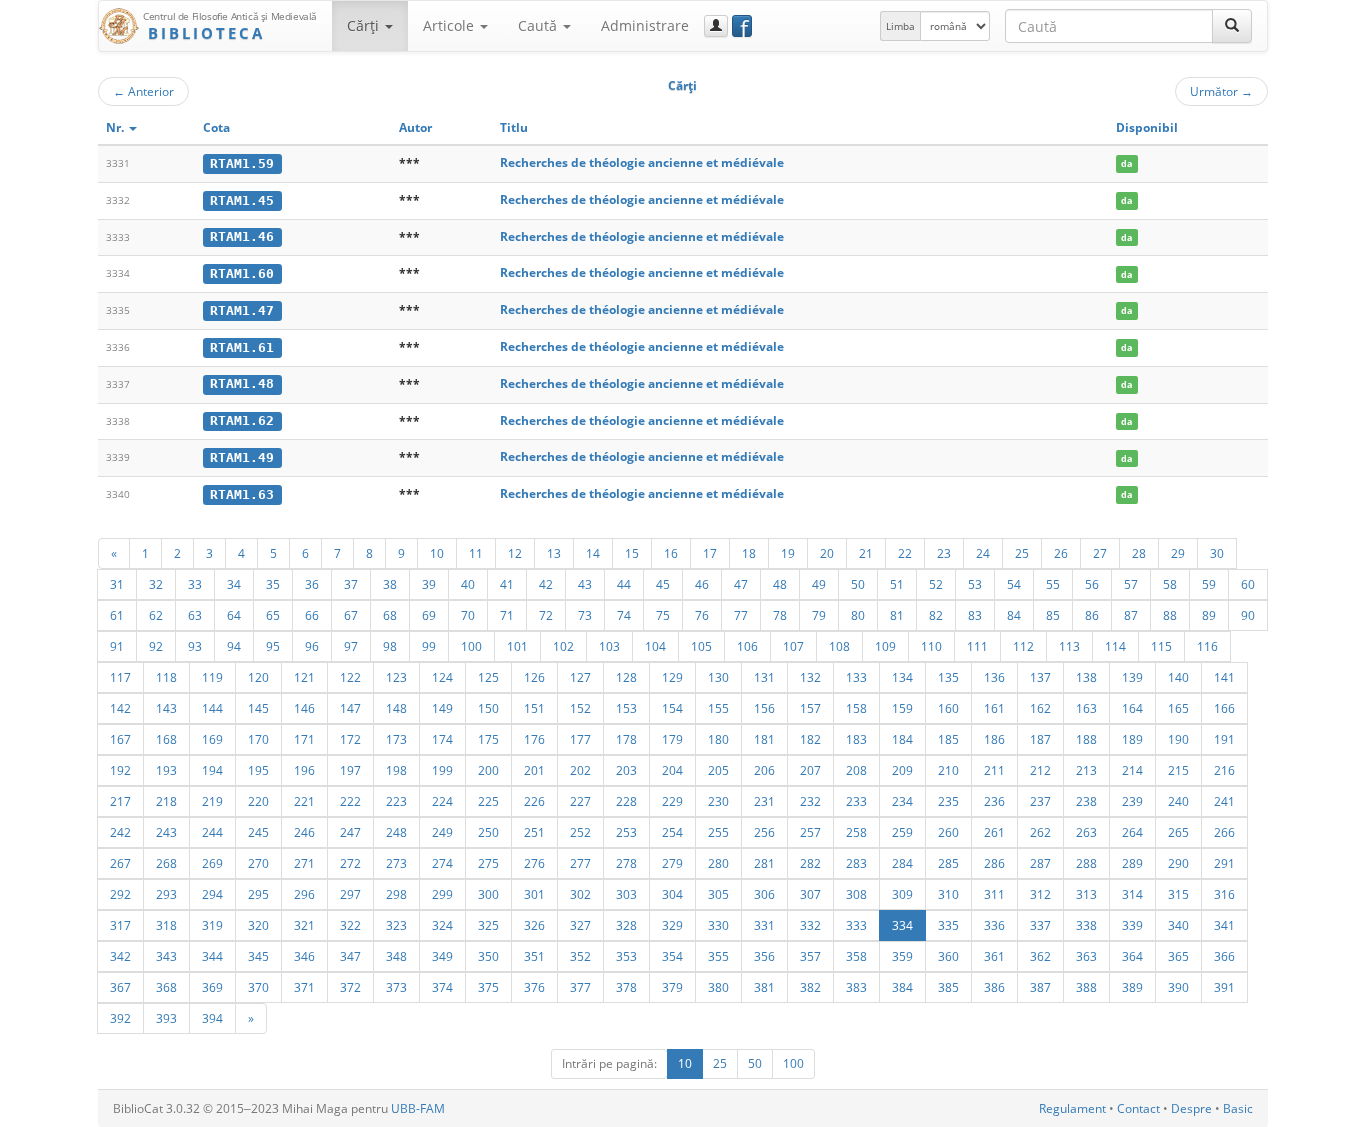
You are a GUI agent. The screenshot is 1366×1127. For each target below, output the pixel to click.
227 (580, 801)
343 (166, 956)
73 (585, 615)
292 (120, 894)
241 (1224, 801)
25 (1022, 553)
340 (1178, 925)
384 (902, 987)
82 (936, 615)
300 (488, 894)
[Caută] (1232, 26)
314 (1132, 894)
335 (948, 925)
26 (1061, 553)
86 (1092, 615)
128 (626, 677)
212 (1040, 770)
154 (672, 708)
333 (856, 925)
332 (810, 925)
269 (212, 863)
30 (1217, 553)
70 (468, 615)
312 (1040, 894)
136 (994, 677)
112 (1023, 646)
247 (350, 832)
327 (580, 925)
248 (396, 832)
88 (1170, 615)
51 (897, 584)
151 (534, 708)
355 (718, 956)
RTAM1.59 (242, 163)
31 (117, 584)
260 (948, 832)
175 (488, 739)
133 (856, 677)
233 (856, 801)
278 (626, 863)
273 (396, 863)
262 (1040, 832)
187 (1040, 739)
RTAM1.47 (242, 310)
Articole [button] (450, 25)
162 (1040, 708)
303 (626, 894)
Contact (1138, 1108)
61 (117, 615)
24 (983, 553)
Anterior (143, 91)
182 (810, 739)
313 (1086, 894)
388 (1086, 987)
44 (624, 584)
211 (994, 770)
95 (273, 646)
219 (212, 801)
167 (120, 739)
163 (1086, 708)
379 (672, 987)
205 (718, 770)
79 (819, 615)
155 (718, 708)
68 (390, 615)
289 (1132, 863)
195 (258, 770)
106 (747, 646)
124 (442, 677)
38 (390, 584)
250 (488, 832)
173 (396, 739)
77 (741, 615)
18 (749, 553)
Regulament (1072, 1108)
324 (442, 925)
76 (702, 615)
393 (166, 1018)
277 (580, 863)
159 (902, 708)
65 (273, 615)
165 (1178, 708)
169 (212, 739)
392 (120, 1018)
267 (120, 863)
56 (1092, 584)
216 (1224, 770)
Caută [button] (539, 25)
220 (258, 801)
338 (1086, 925)
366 (1224, 956)
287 (1040, 863)
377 (580, 987)
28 (1139, 553)
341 (1224, 925)
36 (312, 584)
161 (994, 708)
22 (905, 553)
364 (1132, 956)
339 (1132, 925)
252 (580, 832)
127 (580, 677)
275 (488, 863)
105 (701, 646)
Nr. (116, 127)
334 (902, 925)
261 (994, 832)
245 (258, 832)
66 (312, 615)
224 (442, 801)
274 (442, 863)
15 (632, 553)
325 (488, 925)
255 (718, 832)
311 (994, 894)
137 (1040, 677)
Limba (900, 26)
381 (764, 987)
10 (437, 553)
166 (1224, 708)
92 (156, 646)
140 (1178, 677)
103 (609, 646)
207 (810, 770)
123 (396, 677)
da (1126, 163)
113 (1069, 646)
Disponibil (1147, 127)
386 (994, 987)
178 (626, 739)
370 (258, 987)
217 (120, 801)
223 (396, 801)
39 (429, 584)
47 (741, 584)
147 (350, 708)
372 (350, 987)
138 (1086, 677)
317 (120, 925)
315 (1178, 894)
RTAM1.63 (242, 494)
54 (1014, 584)
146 (304, 708)
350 (488, 956)
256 (764, 832)
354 (672, 956)
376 (534, 987)
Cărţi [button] (365, 25)
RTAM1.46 (242, 236)
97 (351, 646)
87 (1131, 615)
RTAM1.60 (242, 273)
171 (304, 739)
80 (858, 615)
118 (166, 677)
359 (902, 956)
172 (350, 739)
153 (626, 708)
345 (258, 956)
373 (396, 987)
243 (166, 832)
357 (810, 956)
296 (304, 894)
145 (258, 708)
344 (212, 956)
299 (442, 894)
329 (672, 925)
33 (195, 584)
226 (534, 801)
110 (931, 646)
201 (534, 770)
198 (396, 770)
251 (534, 832)
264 (1132, 832)
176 (534, 739)
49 (819, 584)
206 (764, 770)
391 (1224, 987)
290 (1178, 863)
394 (212, 1018)
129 (672, 677)
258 (856, 832)
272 (350, 863)
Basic (1238, 1108)
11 (476, 553)
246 (304, 832)
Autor (415, 127)
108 (839, 646)
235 (948, 801)
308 (856, 894)
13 (554, 553)
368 (166, 987)
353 (626, 956)
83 (975, 615)
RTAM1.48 (242, 383)
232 (810, 801)
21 (866, 553)
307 (810, 894)
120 (258, 677)
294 (212, 894)
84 (1014, 615)
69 (429, 615)
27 (1100, 553)
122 (350, 677)
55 (1053, 584)
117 (120, 677)
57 (1131, 584)
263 (1086, 832)
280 (718, 863)
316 (1224, 894)
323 (396, 925)
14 (593, 553)
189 (1132, 739)
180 (718, 739)
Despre (1191, 1108)
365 (1178, 956)
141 (1224, 677)
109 (885, 646)
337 (1040, 925)
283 (856, 863)
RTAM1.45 (242, 200)
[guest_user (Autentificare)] (716, 26)
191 (1224, 739)
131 (764, 677)
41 (507, 584)
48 (780, 584)
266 (1224, 832)
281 (764, 863)
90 (1248, 615)
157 (810, 708)
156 (764, 708)
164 (1132, 708)
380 (718, 987)
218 (166, 801)
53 (975, 584)
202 (580, 770)
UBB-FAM (418, 1108)
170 (258, 739)
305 (718, 894)
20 (827, 553)
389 (1132, 987)
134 (902, 677)
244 (212, 832)
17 (710, 553)
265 (1178, 832)
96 (312, 646)
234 (902, 801)
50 (858, 584)
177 (580, 739)
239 (1132, 801)
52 (936, 584)
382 (810, 987)
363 (1086, 956)
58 (1170, 584)
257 (810, 832)
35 (273, 584)
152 (580, 708)
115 (1161, 646)
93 (195, 646)
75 (663, 615)
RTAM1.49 (242, 457)
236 (994, 801)
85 (1053, 615)
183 (856, 739)
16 (671, 553)
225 (488, 801)
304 (672, 894)
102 (563, 646)
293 (166, 894)
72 (546, 615)
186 (994, 739)
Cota (216, 127)
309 (902, 894)
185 (948, 739)
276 (534, 863)
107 (793, 646)
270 (258, 863)
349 (442, 956)
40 (468, 584)
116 (1207, 646)
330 (718, 925)
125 (488, 677)
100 (471, 646)
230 (718, 801)
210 (948, 770)
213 (1086, 770)
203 (626, 770)
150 (488, 708)
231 (764, 801)
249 (442, 832)
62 (156, 615)
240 (1178, 801)
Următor (1221, 91)
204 (672, 770)
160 (948, 708)
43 (585, 584)
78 (780, 615)
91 (117, 646)
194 (212, 770)
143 (166, 708)
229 (672, 801)
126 (534, 677)
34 (234, 584)
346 (304, 956)
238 (1086, 801)
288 (1086, 863)
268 (166, 863)
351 (534, 956)
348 (396, 956)
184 (902, 739)
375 (488, 987)
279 (672, 863)
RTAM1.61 (242, 347)
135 (948, 677)
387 (1040, 987)
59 (1209, 584)
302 (580, 894)
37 (351, 584)
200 (488, 770)
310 (948, 894)
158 (856, 708)
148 (396, 708)
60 (1248, 584)
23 (944, 553)
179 (672, 739)
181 (764, 739)
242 (120, 832)
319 (212, 925)
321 (304, 925)
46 (702, 584)
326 (534, 925)
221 (304, 801)
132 (810, 677)
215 (1178, 770)
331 (764, 925)
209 (902, 770)
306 (764, 894)
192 (120, 770)
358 (856, 956)
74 (624, 615)
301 (534, 894)
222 (350, 801)
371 (304, 987)
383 (856, 987)
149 (442, 708)
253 (626, 832)
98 (390, 646)
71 (507, 615)
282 (810, 863)
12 (515, 553)
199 (442, 770)
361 (994, 956)
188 (1086, 739)
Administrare (645, 25)
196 (304, 770)
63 (195, 615)
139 (1132, 677)
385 (948, 987)
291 (1224, 863)
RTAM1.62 (242, 420)
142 (120, 708)
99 (429, 646)
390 (1178, 987)
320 (258, 925)
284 (902, 863)
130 (718, 677)
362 (1040, 956)
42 (546, 584)
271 (304, 863)
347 (350, 956)
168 (166, 739)
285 (948, 863)
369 (212, 987)
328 (626, 925)
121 (304, 677)
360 (948, 956)
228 (626, 801)
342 (120, 956)
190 (1178, 739)
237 (1040, 801)
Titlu (514, 127)
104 (655, 646)
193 (166, 770)
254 (672, 832)
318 (166, 925)
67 (351, 615)
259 (902, 832)
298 (396, 894)
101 (517, 646)
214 (1132, 770)
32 (156, 584)
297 (350, 894)
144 (212, 708)
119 (212, 677)
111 (977, 646)
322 (350, 925)
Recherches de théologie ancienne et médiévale (642, 162)
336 (994, 925)
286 (994, 863)
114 (1115, 646)
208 (856, 770)
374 (442, 987)
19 (788, 553)
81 (897, 615)
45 (663, 584)
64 (234, 615)
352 (580, 956)
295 (258, 894)
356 (764, 956)
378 (626, 987)
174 (442, 739)
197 (350, 770)
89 (1209, 615)
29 (1178, 553)
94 (234, 646)
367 (120, 987)
